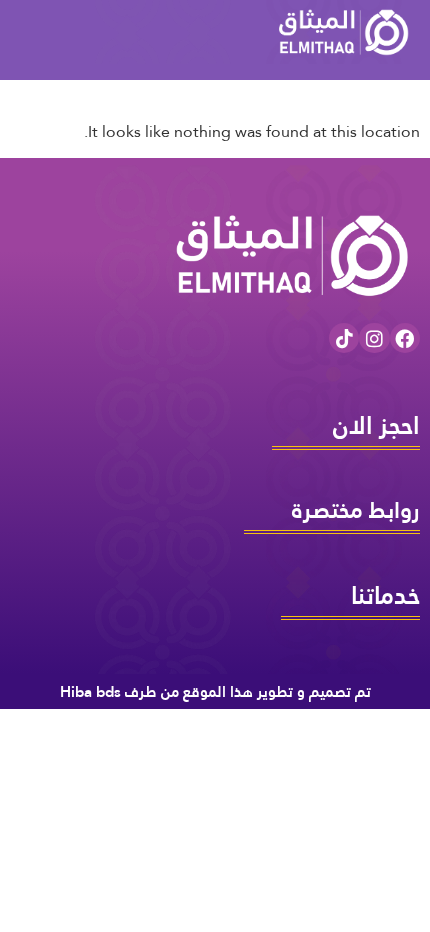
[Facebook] (405, 338)
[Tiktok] (344, 338)
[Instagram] (374, 338)
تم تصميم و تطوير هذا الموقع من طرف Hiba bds (215, 691)
